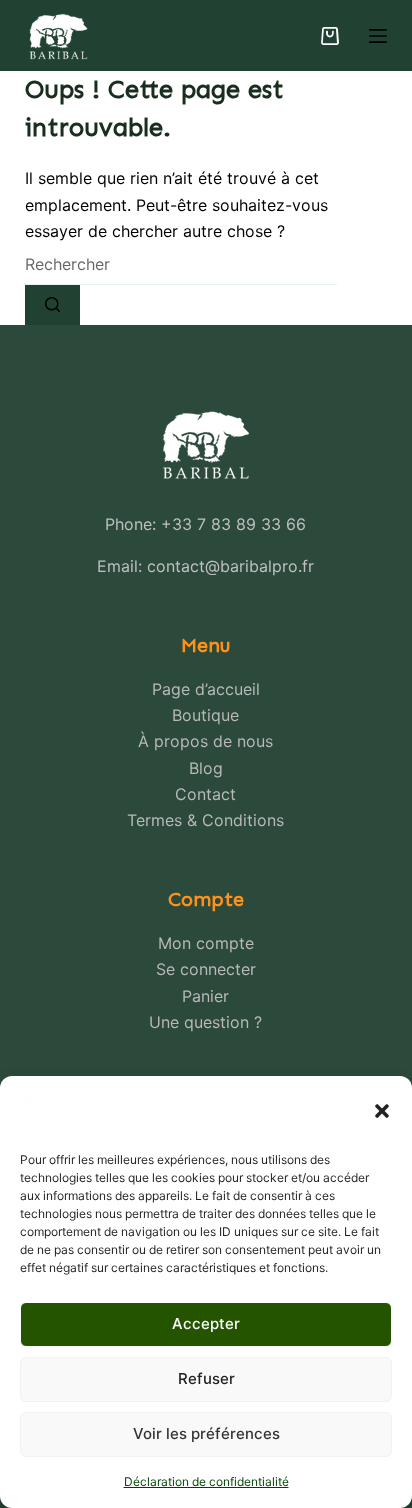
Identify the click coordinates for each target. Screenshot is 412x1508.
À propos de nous (205, 741)
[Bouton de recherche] (52, 305)
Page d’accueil (206, 689)
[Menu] (378, 36)
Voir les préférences (206, 1433)
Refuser (206, 1378)
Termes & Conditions (205, 820)
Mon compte (206, 943)
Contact (205, 794)
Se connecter (206, 969)
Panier (205, 996)
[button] (382, 1111)
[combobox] (181, 265)
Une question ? (205, 1022)
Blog (206, 768)
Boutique (205, 715)
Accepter (206, 1323)
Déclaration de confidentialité (206, 1481)
